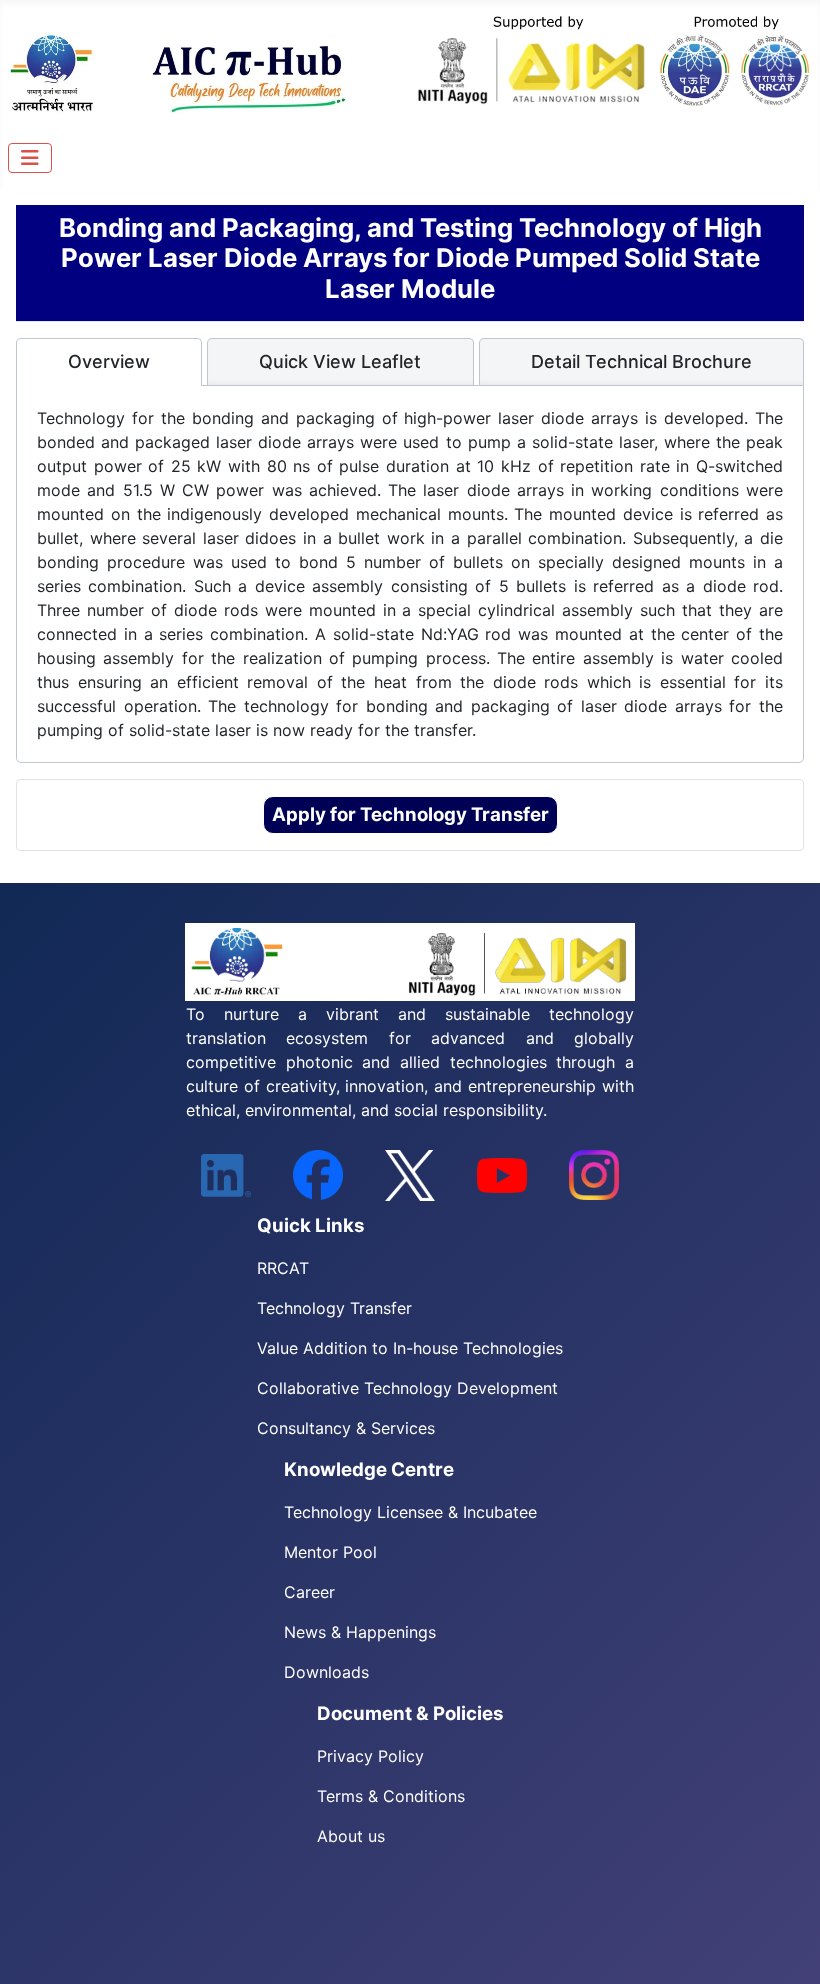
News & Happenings (360, 1632)
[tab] (109, 362)
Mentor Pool (330, 1552)
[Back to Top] (785, 1947)
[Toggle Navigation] (30, 158)
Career (309, 1592)
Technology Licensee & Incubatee (410, 1512)
